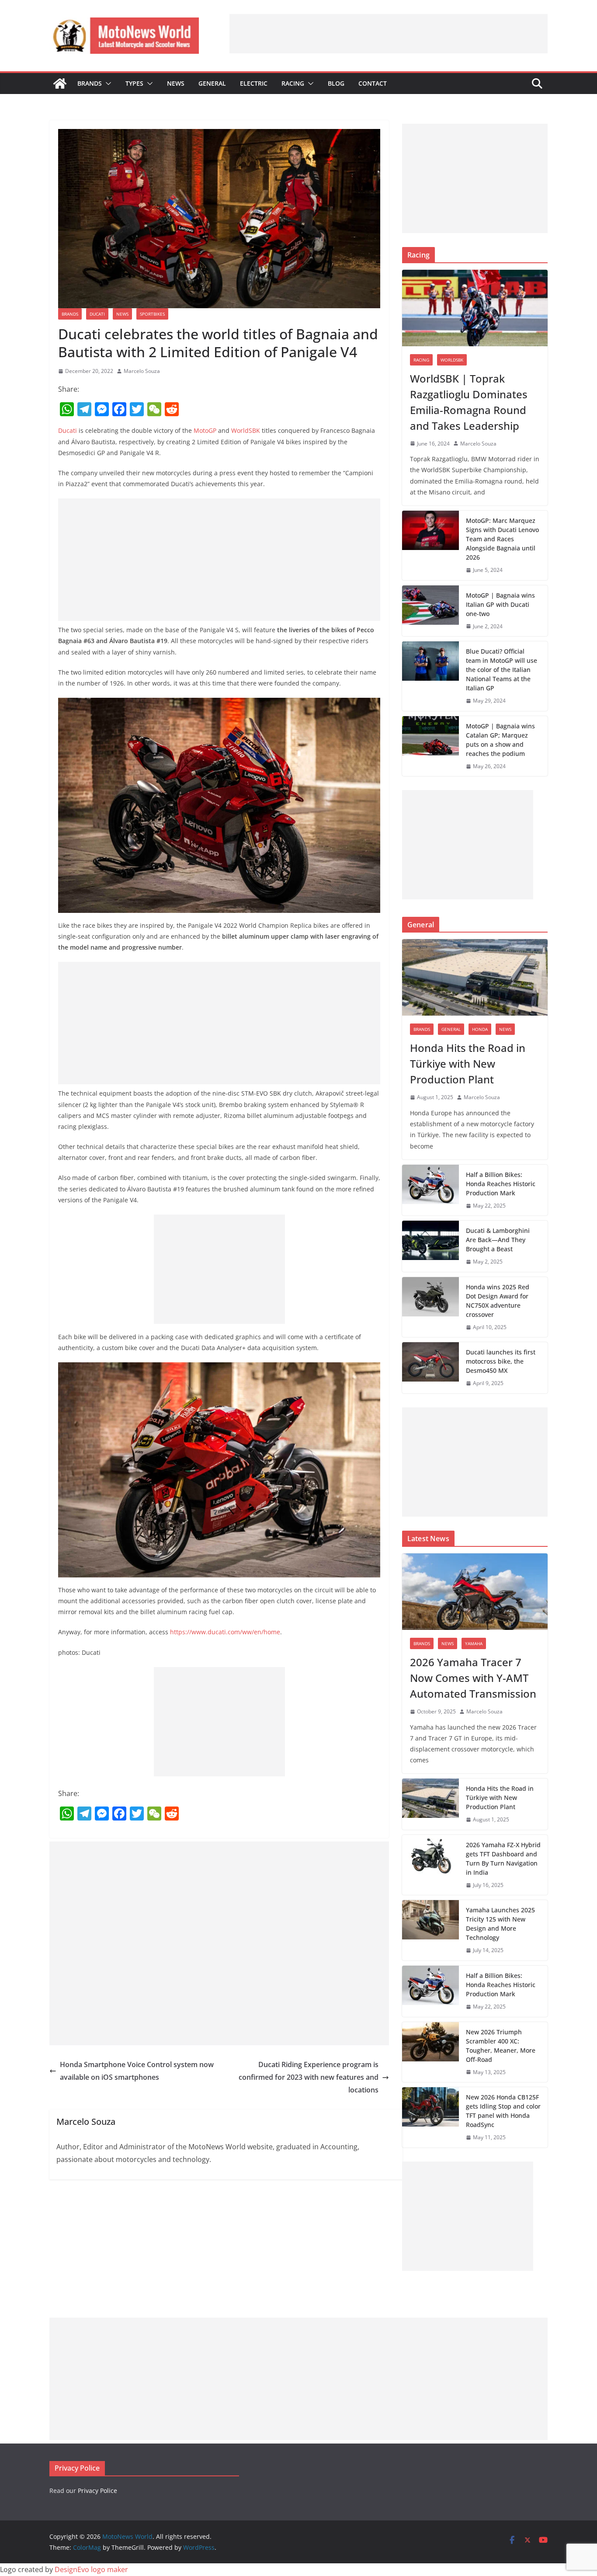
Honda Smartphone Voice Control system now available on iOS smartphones (137, 2071)
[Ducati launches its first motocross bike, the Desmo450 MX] (430, 1368)
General (212, 83)
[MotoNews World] (60, 84)
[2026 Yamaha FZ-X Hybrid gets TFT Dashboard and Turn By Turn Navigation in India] (430, 1865)
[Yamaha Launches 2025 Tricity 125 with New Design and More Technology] (430, 1930)
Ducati (97, 314)
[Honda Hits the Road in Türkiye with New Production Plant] (475, 977)
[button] (107, 84)
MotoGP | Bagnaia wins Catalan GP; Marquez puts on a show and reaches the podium (500, 740)
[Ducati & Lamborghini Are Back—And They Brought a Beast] (430, 1246)
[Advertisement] (389, 34)
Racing (293, 83)
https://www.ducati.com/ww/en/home (225, 1632)
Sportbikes (152, 314)
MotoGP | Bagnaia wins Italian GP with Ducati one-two (500, 604)
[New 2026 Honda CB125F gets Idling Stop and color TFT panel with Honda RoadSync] (430, 2117)
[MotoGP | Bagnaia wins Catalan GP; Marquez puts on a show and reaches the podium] (430, 746)
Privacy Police (97, 2491)
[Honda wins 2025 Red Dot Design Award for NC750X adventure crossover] (430, 1307)
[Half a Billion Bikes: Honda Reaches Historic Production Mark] (430, 1190)
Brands (90, 83)
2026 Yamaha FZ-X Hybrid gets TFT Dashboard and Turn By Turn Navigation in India (503, 1859)
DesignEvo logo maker (91, 2569)
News (176, 83)
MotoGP (205, 430)
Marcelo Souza (142, 371)
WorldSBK (246, 430)
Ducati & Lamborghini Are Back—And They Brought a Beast (498, 1240)
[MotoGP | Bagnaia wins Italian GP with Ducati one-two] (430, 611)
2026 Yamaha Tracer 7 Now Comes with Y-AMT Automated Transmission (473, 1678)
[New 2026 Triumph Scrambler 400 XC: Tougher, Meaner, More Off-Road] (430, 2052)
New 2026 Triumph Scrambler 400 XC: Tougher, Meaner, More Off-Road (501, 2046)
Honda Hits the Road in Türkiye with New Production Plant (468, 1063)
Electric (254, 83)
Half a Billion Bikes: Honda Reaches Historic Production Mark (501, 1184)
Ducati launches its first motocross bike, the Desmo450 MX (501, 1361)
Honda (480, 1029)
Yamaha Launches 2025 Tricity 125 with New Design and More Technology (500, 1924)
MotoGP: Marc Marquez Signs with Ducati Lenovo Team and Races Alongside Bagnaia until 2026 (502, 539)
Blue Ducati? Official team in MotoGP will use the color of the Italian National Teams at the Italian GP (502, 670)
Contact (373, 83)
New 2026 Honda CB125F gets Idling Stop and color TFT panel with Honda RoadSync (503, 2111)
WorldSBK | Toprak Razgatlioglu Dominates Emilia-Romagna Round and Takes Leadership (469, 402)
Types (134, 83)
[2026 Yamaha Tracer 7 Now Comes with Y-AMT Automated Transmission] (475, 1592)
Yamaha (474, 1643)
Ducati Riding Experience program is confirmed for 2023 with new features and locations (309, 2077)
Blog (336, 83)
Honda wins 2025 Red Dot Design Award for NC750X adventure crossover (498, 1301)
